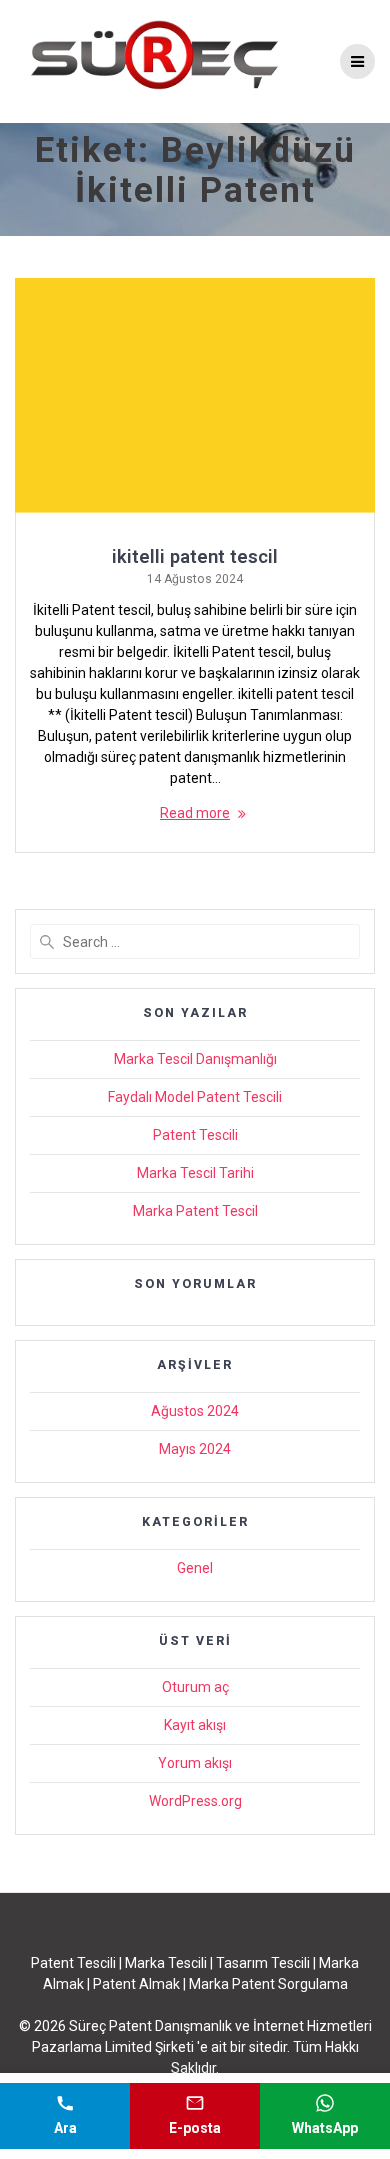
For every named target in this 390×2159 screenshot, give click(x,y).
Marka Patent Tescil (195, 1211)
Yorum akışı (195, 1763)
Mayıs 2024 (195, 1449)
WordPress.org (195, 1801)
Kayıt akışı (195, 1725)
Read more (195, 813)
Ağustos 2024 (195, 1411)
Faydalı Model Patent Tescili (195, 1097)
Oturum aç (195, 1687)
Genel (195, 1568)
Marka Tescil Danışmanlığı (195, 1059)
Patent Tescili (195, 1135)
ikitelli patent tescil (195, 556)
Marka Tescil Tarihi (195, 1173)
